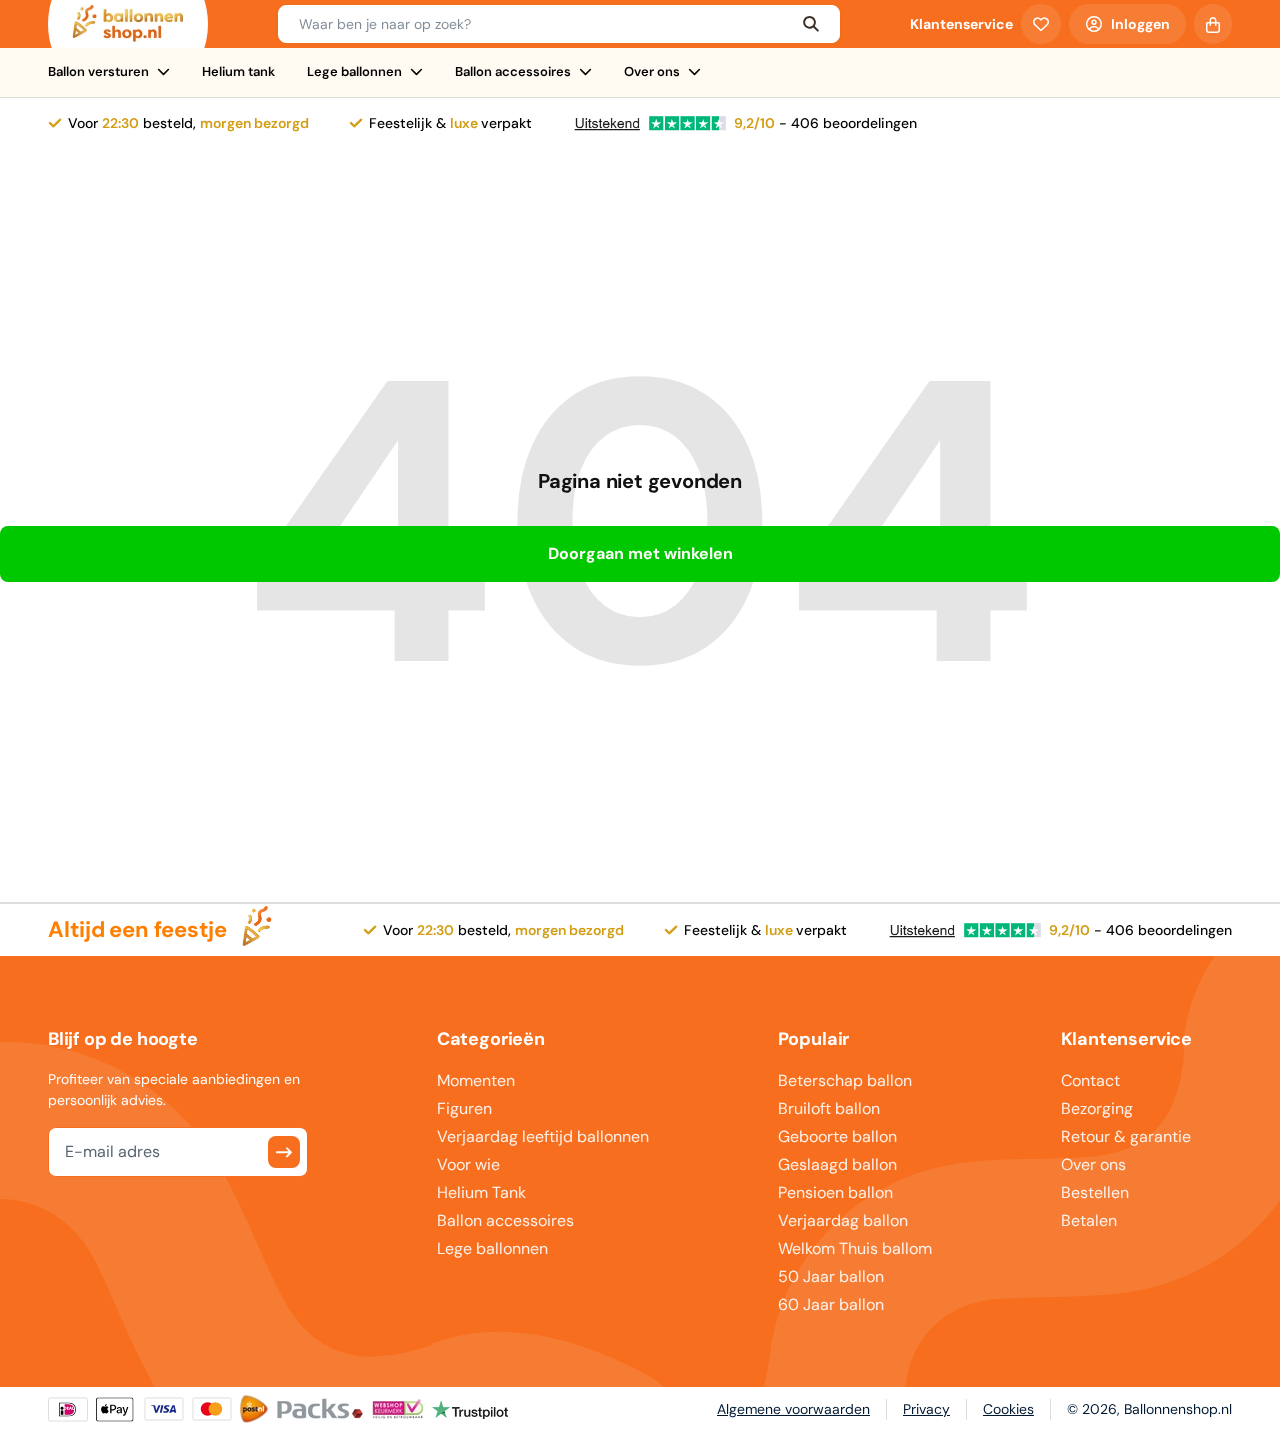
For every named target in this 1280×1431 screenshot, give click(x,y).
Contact (1090, 1080)
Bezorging (1097, 1108)
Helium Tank (481, 1192)
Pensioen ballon (835, 1192)
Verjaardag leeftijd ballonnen (543, 1136)
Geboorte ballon (837, 1136)
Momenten (476, 1080)
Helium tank (238, 71)
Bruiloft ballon (829, 1108)
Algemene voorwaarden (793, 1409)
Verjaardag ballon (843, 1220)
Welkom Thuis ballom (855, 1248)
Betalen (1089, 1220)
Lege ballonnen (354, 71)
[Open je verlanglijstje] (1041, 24)
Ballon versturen (98, 71)
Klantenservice (961, 24)
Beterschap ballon (845, 1080)
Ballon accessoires (513, 71)
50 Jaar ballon (831, 1276)
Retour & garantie (1126, 1136)
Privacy (926, 1409)
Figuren (464, 1108)
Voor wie (468, 1164)
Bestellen (1095, 1192)
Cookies (1008, 1409)
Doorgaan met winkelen (640, 553)
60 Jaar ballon (831, 1304)
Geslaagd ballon (837, 1164)
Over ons (652, 71)
